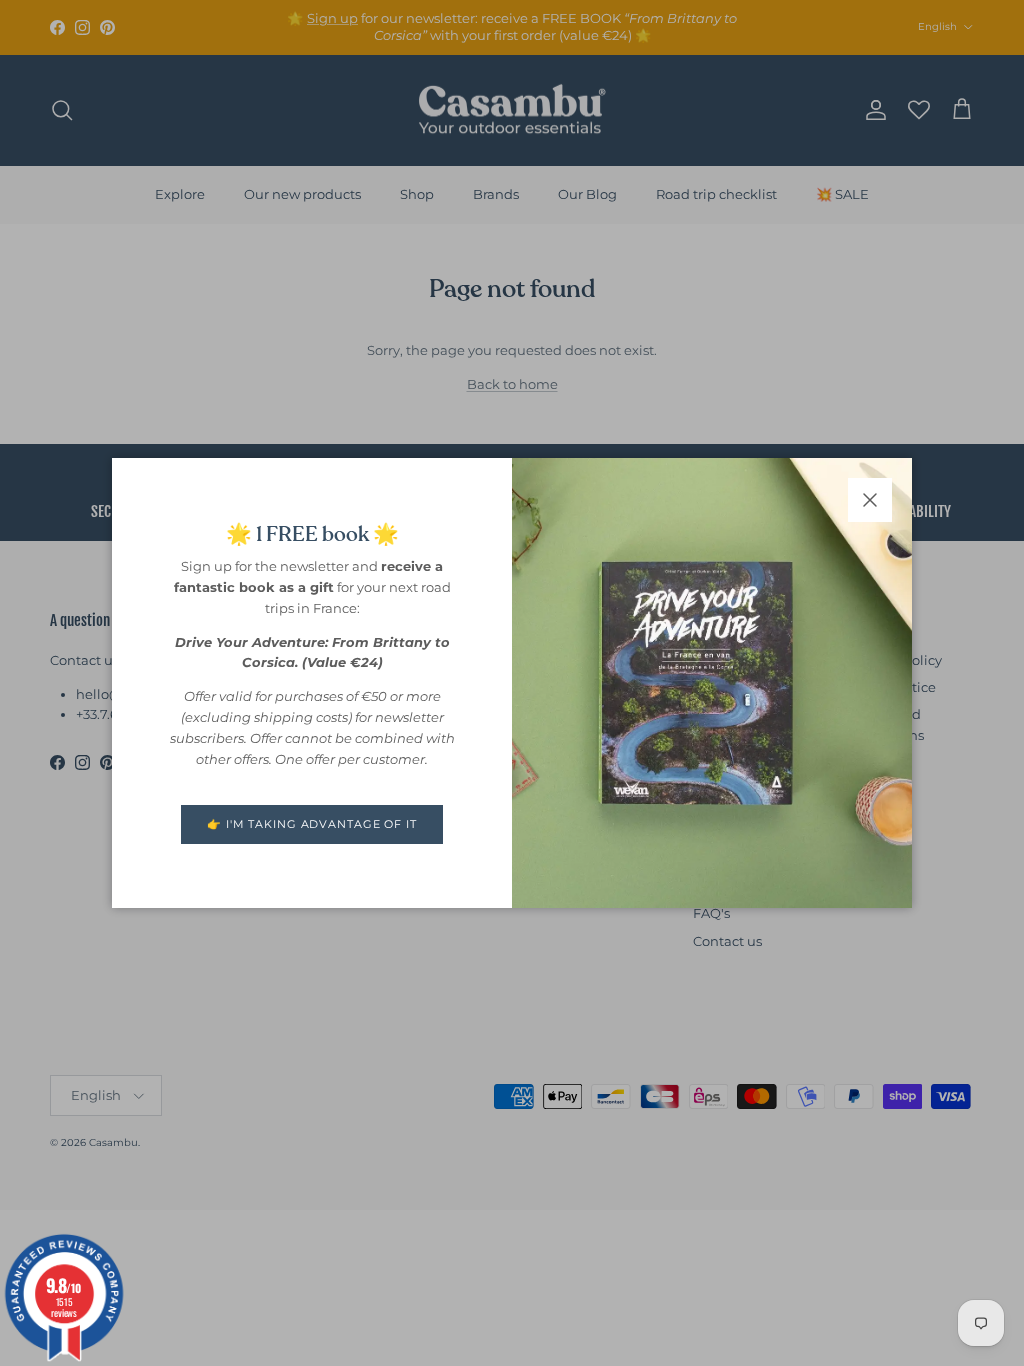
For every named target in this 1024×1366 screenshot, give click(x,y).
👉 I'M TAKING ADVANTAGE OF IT (312, 824)
